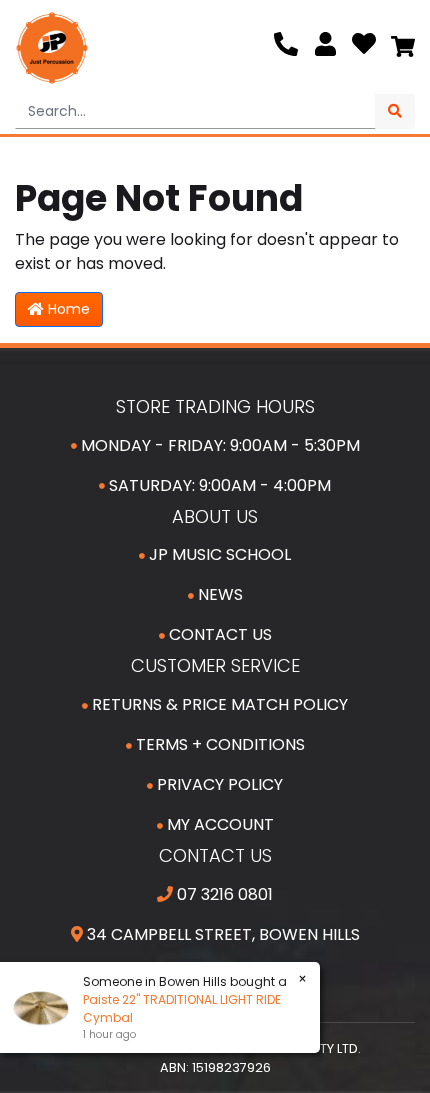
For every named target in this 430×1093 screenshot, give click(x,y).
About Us (215, 516)
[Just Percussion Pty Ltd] (52, 48)
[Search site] (395, 111)
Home (67, 309)
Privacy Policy (218, 784)
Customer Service (215, 665)
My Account (218, 824)
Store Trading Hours (215, 406)
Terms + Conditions (218, 744)
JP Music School (218, 554)
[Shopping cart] (403, 48)
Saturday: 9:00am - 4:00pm (218, 485)
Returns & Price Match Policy (218, 704)
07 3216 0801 (223, 894)
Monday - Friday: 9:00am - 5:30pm (218, 445)
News (218, 594)
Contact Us (218, 634)
